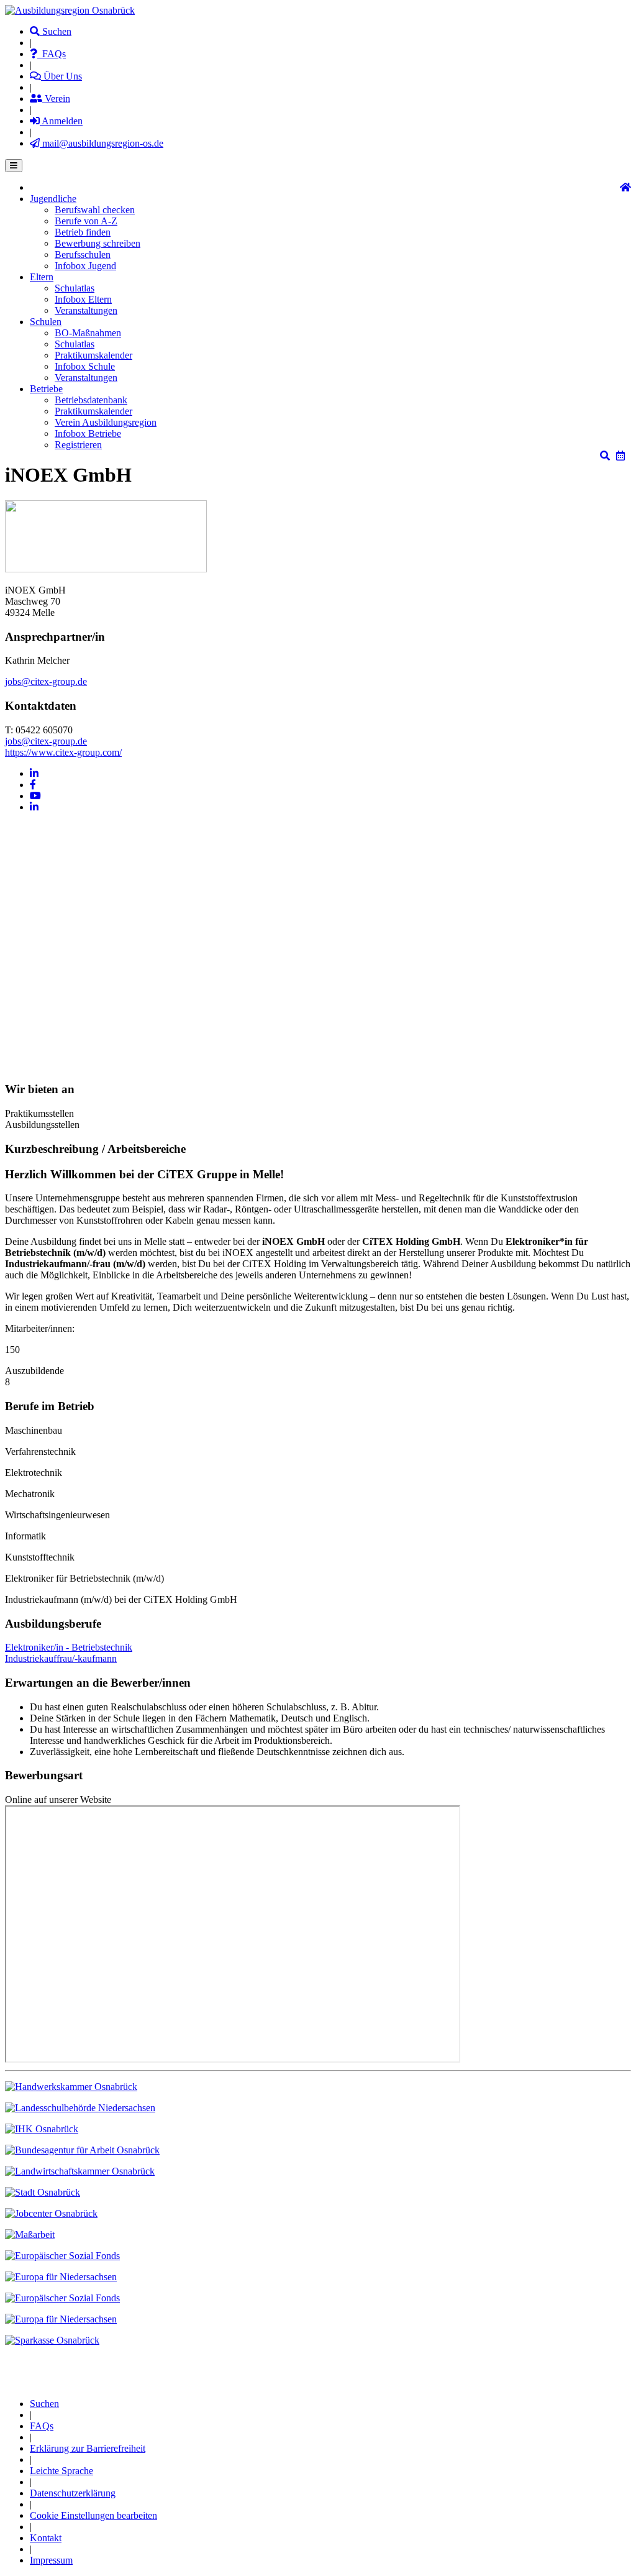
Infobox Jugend (85, 266)
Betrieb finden (83, 232)
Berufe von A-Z (86, 221)
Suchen (56, 31)
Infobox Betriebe (88, 433)
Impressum (51, 2560)
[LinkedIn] (34, 773)
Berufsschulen (83, 254)
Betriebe (46, 389)
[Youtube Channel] (35, 796)
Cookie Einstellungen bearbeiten (93, 2515)
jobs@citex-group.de (46, 681)
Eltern (42, 277)
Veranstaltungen (86, 310)
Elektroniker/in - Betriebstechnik (69, 1647)
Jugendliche (53, 199)
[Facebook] (33, 785)
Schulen (46, 322)
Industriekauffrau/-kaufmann (61, 1658)
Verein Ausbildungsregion (106, 422)
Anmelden (61, 121)
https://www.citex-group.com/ (63, 752)
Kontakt (46, 2538)
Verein (56, 99)
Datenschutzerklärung (73, 2493)
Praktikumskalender (93, 355)
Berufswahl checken (95, 210)
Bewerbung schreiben (98, 243)
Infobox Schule (85, 366)
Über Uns (61, 76)
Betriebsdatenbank (91, 400)
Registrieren (78, 445)
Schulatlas (75, 288)
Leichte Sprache (61, 2471)
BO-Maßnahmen (88, 333)
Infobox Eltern (83, 299)
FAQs (52, 54)
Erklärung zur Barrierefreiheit (88, 2448)
